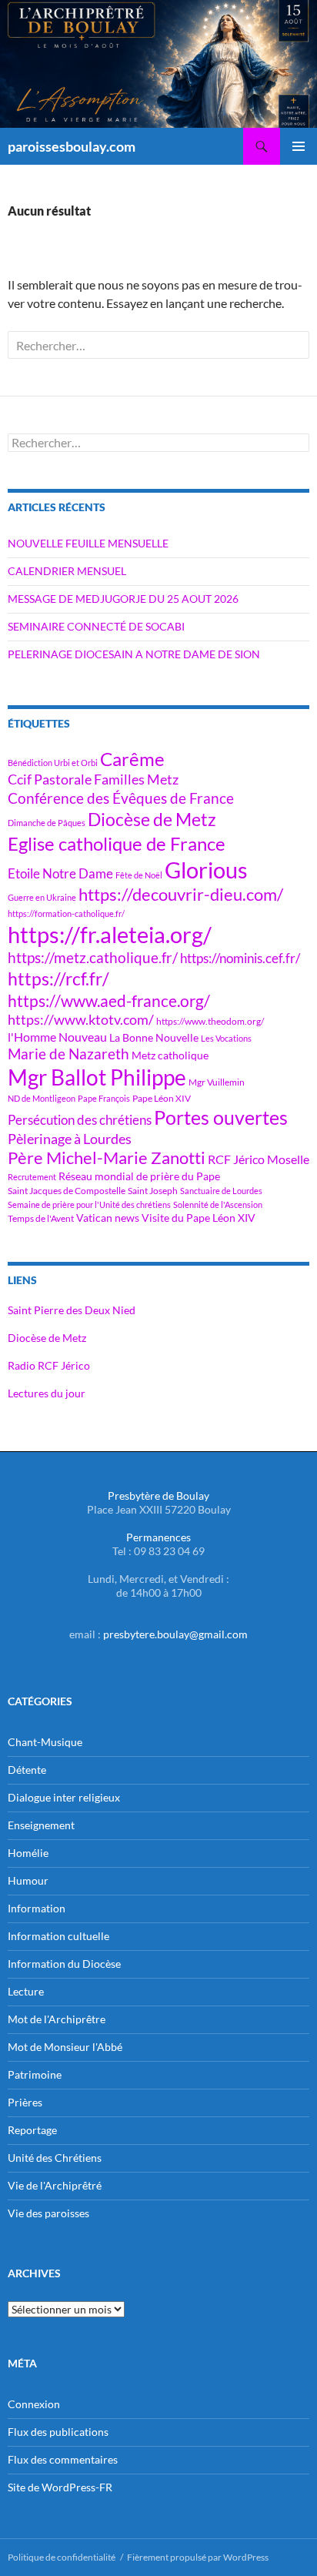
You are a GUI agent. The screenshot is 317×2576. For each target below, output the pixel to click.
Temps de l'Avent (41, 1218)
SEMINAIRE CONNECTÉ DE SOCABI (96, 626)
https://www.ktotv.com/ (81, 1019)
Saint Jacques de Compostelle (67, 1191)
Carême (132, 759)
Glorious (206, 870)
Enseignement (41, 1825)
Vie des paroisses (48, 2213)
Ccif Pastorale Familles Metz (93, 779)
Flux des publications (58, 2432)
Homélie (28, 1853)
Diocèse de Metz (152, 819)
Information (37, 1908)
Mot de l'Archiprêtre (57, 2019)
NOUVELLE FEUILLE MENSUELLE (88, 543)
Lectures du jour (47, 1393)
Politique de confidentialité (62, 2557)
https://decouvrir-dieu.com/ (181, 895)
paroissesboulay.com (72, 146)
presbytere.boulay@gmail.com (175, 1634)
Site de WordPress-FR (60, 2487)
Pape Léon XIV (162, 1098)
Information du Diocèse (64, 1964)
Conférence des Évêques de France (121, 798)
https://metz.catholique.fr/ (93, 957)
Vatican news (108, 1218)
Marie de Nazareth (68, 1054)
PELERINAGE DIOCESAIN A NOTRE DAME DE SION (134, 654)
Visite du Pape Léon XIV (199, 1218)
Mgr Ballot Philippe (97, 1077)
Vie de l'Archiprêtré (55, 2185)
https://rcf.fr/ (58, 979)
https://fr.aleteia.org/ (110, 934)
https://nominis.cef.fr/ (240, 958)
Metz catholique (170, 1055)
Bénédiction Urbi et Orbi (53, 763)
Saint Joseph (153, 1191)
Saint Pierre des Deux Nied (72, 1310)
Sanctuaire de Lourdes (221, 1191)
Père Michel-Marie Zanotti (107, 1158)
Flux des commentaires (63, 2459)
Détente (27, 1770)
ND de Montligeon (42, 1098)
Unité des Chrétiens (55, 2158)
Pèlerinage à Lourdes (70, 1139)
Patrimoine (35, 2074)
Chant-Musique (45, 1742)
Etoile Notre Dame (60, 873)
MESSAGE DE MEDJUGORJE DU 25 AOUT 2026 (123, 599)
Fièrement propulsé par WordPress (198, 2557)
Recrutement (32, 1177)
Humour (28, 1880)
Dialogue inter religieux (64, 1797)
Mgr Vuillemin (217, 1082)
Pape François (104, 1098)
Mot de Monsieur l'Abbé (65, 2047)
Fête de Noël (139, 875)
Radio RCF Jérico (49, 1365)
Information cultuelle (58, 1936)
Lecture (26, 1991)
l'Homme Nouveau (57, 1037)
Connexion (34, 2404)
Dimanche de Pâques (47, 823)
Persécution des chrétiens (80, 1120)
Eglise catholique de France (117, 843)
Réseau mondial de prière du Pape (139, 1176)
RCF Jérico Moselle (259, 1159)
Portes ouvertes (221, 1117)
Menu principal (299, 146)
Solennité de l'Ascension (218, 1204)
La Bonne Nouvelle (154, 1037)
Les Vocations (226, 1038)
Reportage (32, 2130)
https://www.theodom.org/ (210, 1021)
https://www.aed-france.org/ (109, 1001)
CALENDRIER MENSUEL (67, 571)
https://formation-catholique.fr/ (66, 913)
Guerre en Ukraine (42, 897)
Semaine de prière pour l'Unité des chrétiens (89, 1204)
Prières (25, 2102)
